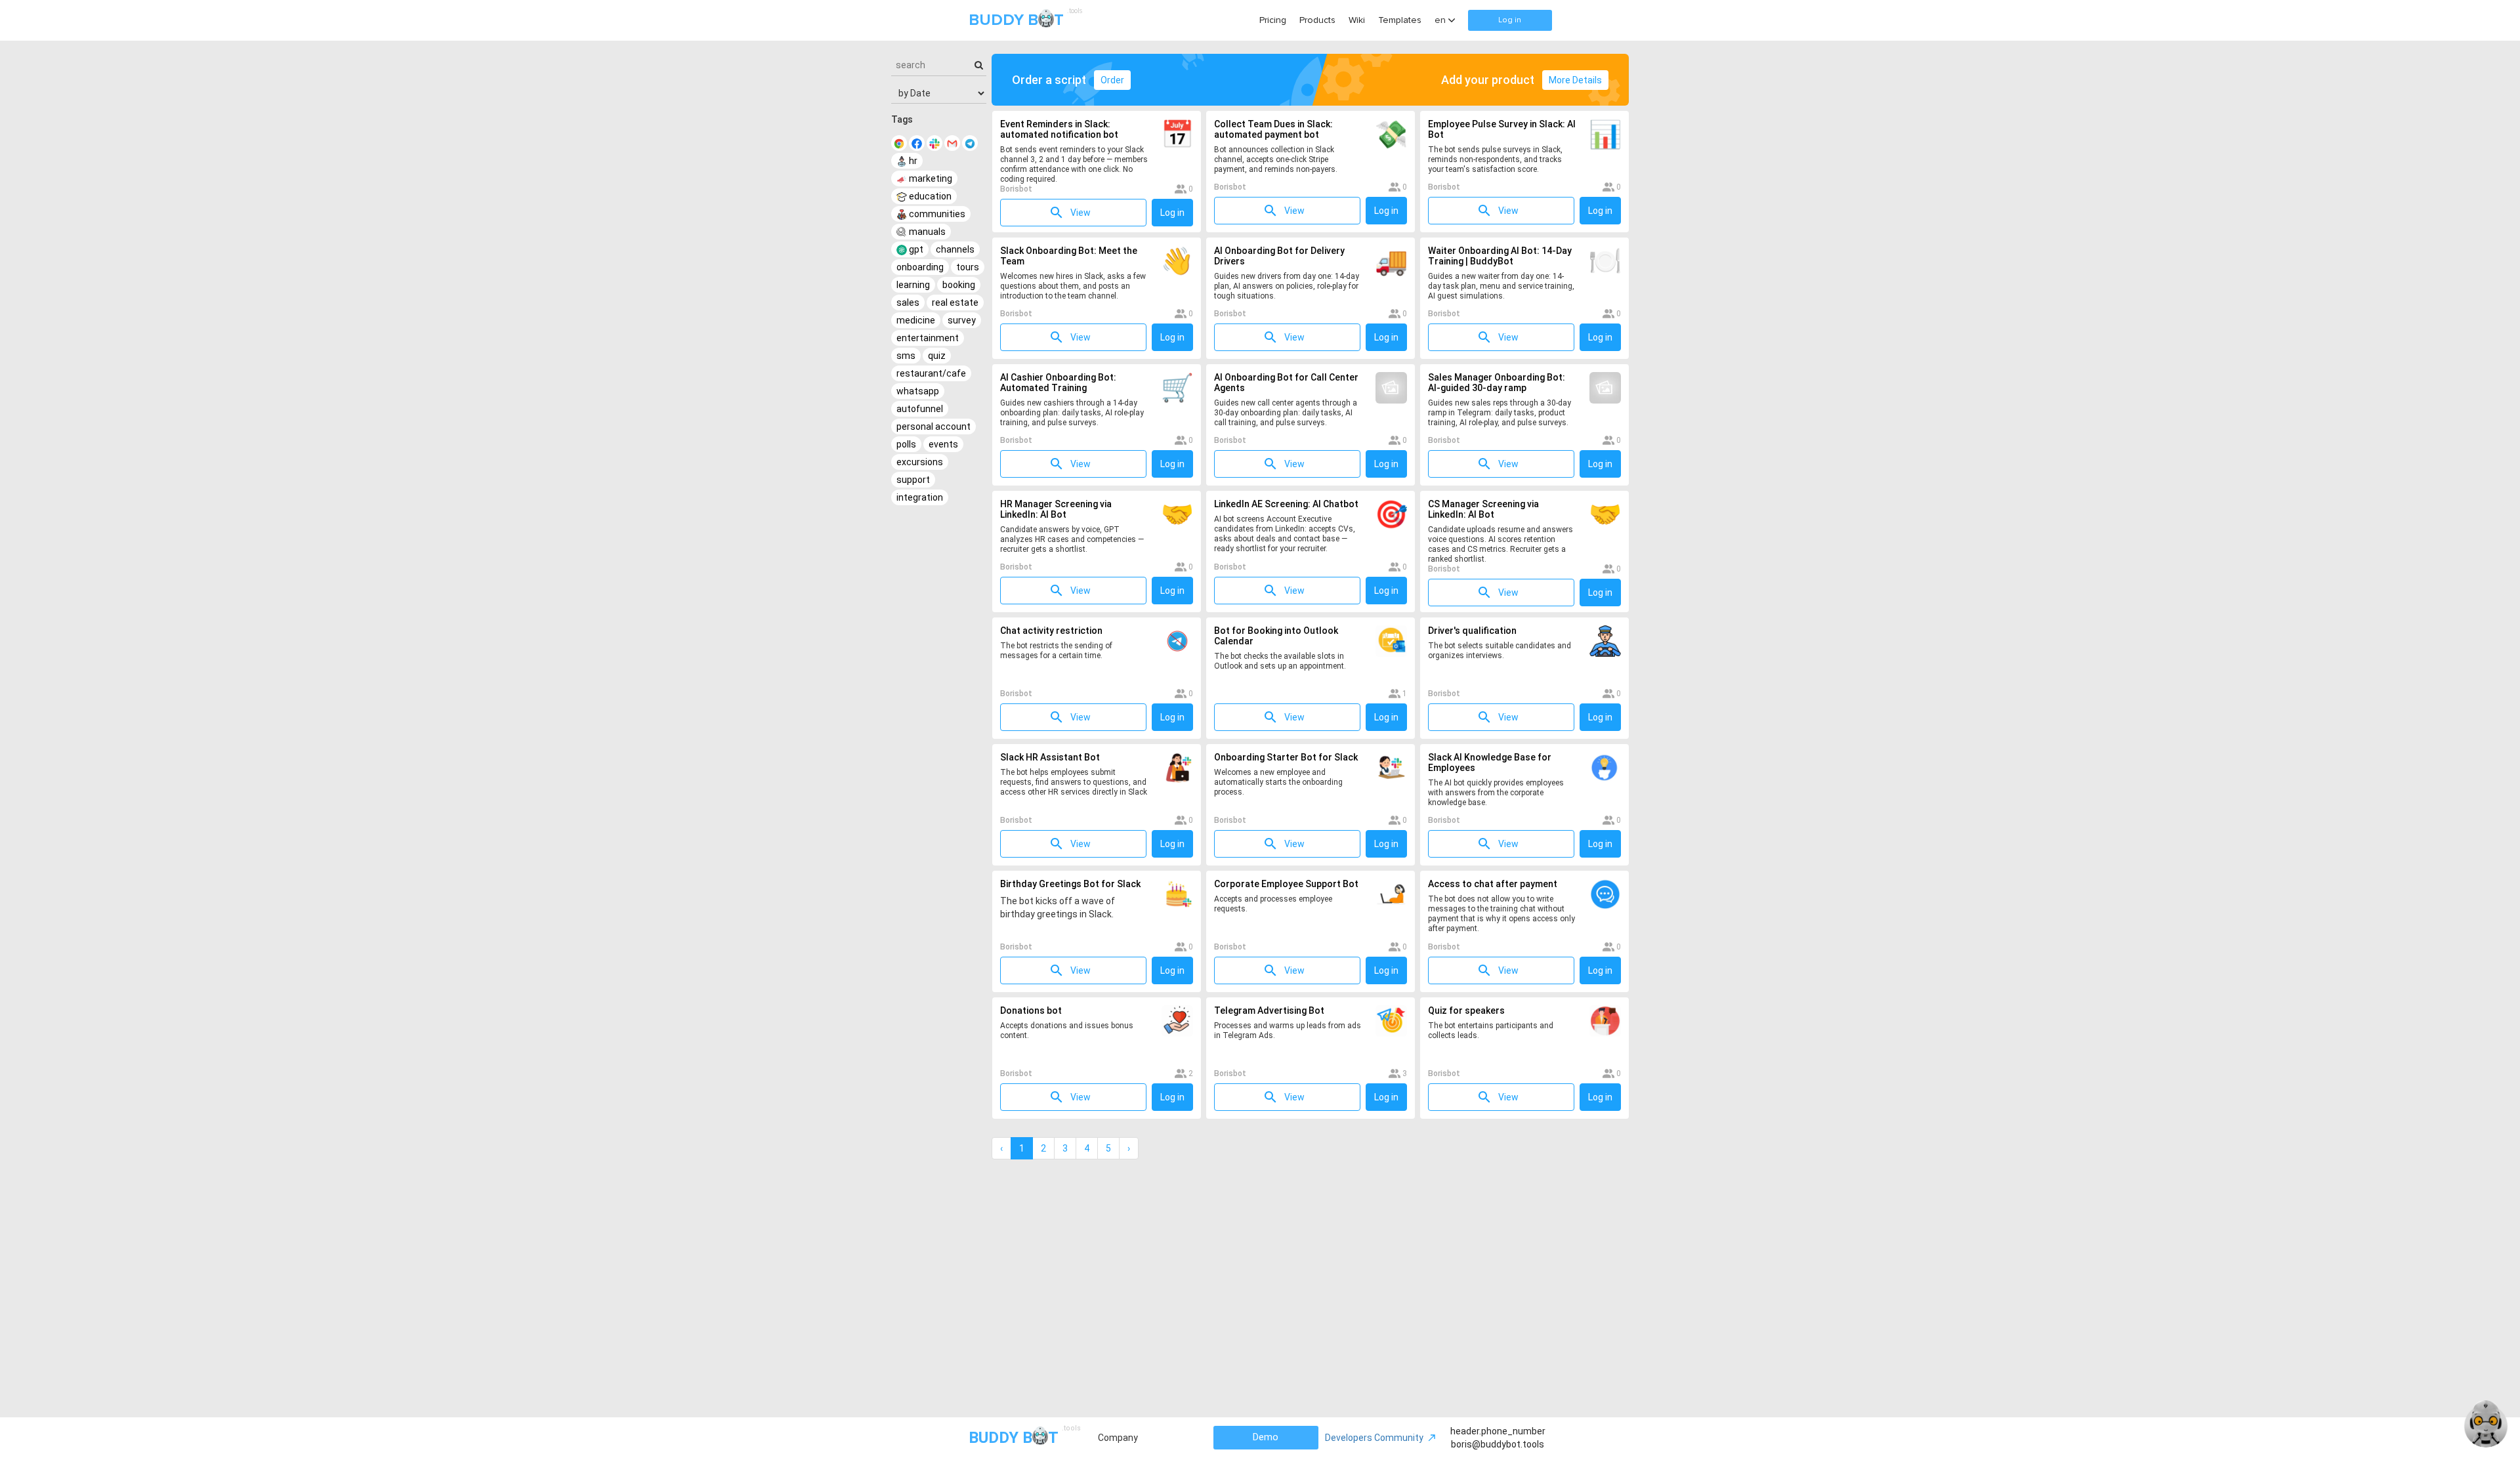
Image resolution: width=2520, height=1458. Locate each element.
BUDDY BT (1024, 19)
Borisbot (1016, 189)
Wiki (1357, 20)
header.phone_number (1498, 1431)
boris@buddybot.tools (1498, 1444)
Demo (1266, 1437)
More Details (1575, 80)
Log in (1510, 20)
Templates (1400, 20)
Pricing (1273, 20)
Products (1317, 20)
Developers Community (1374, 1438)
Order (1112, 80)
